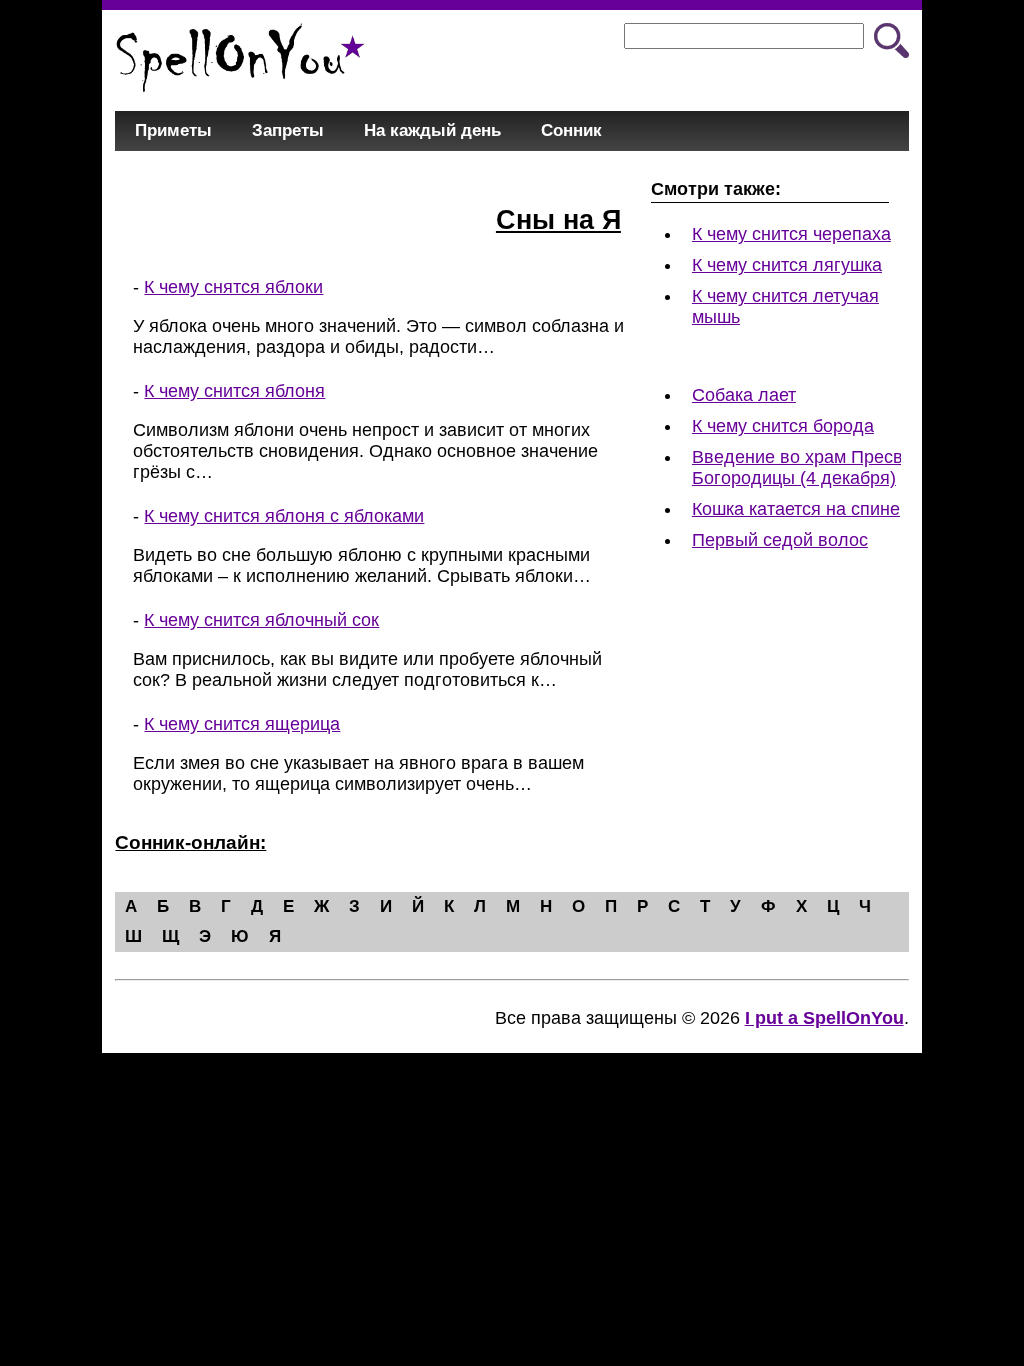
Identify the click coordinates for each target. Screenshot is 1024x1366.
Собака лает (744, 395)
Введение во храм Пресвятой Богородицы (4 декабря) (816, 467)
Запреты (288, 130)
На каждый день (432, 130)
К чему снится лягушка (787, 265)
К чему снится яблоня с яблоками (284, 516)
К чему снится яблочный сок (261, 620)
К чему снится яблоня (234, 391)
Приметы (173, 130)
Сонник (571, 130)
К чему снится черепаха (791, 234)
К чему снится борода (783, 426)
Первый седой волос (780, 540)
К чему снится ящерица (242, 724)
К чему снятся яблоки (233, 287)
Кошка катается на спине (796, 509)
